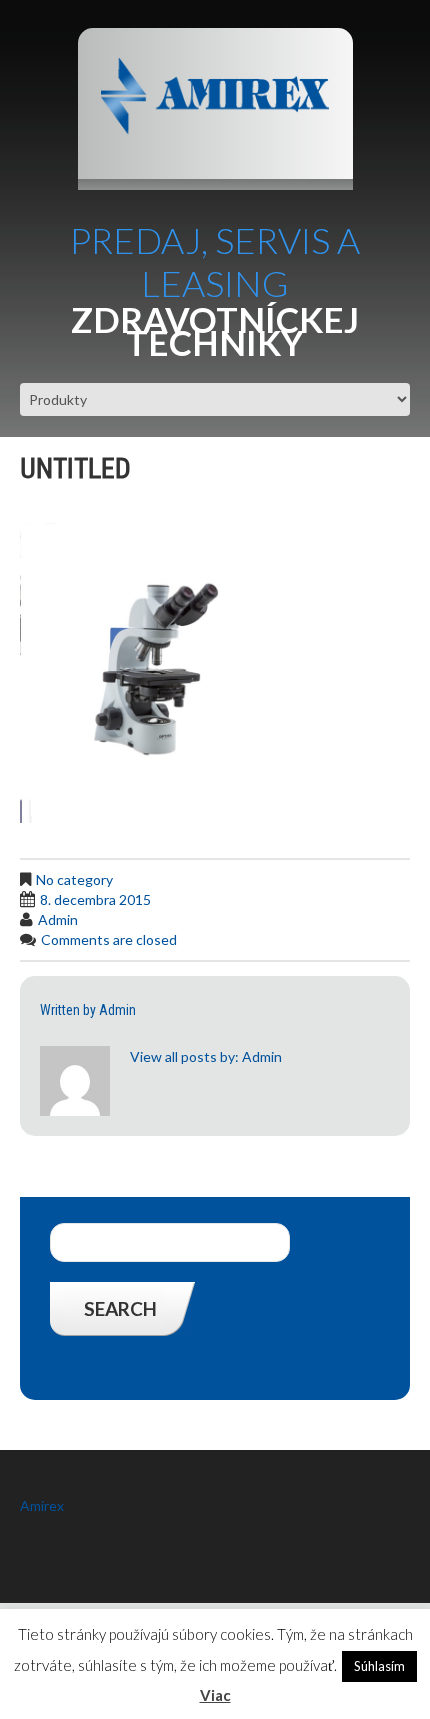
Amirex (42, 1505)
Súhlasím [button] (379, 1666)
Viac (215, 1695)
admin (58, 919)
